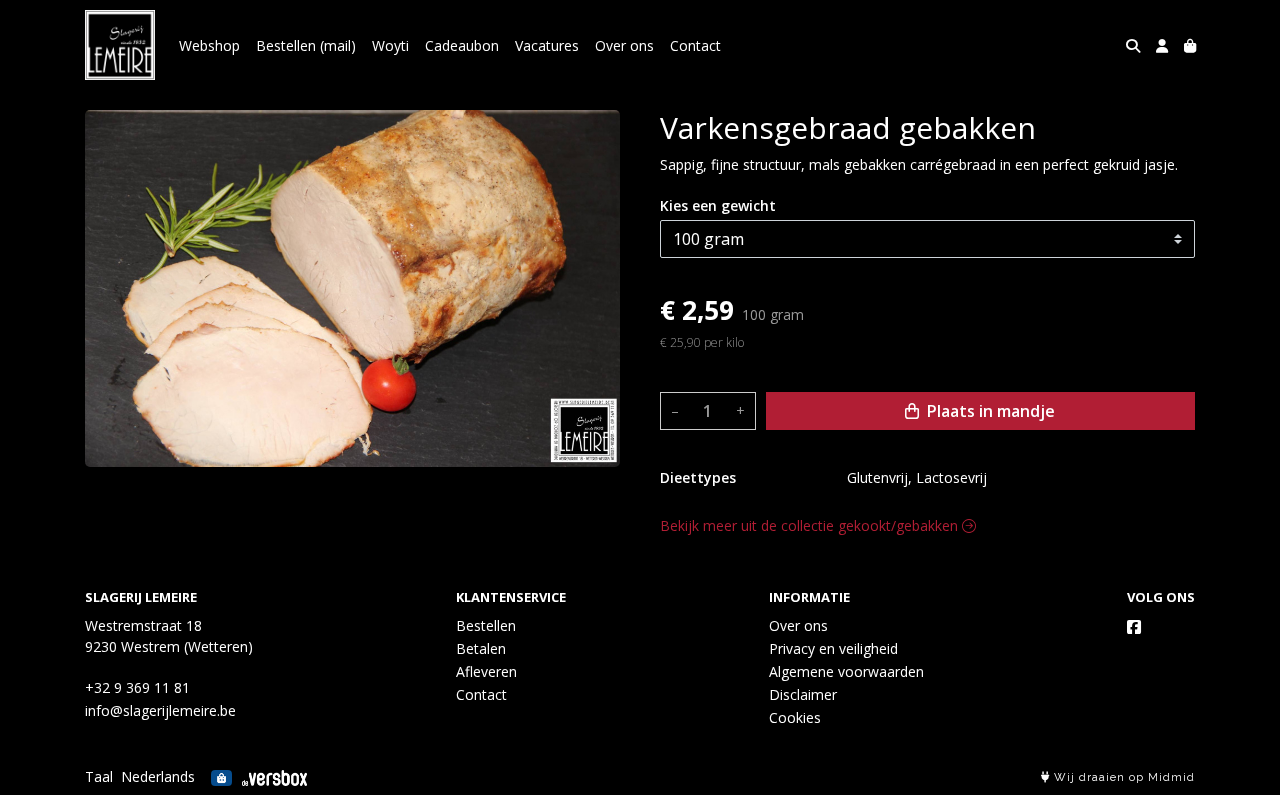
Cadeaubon (462, 45)
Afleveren (486, 671)
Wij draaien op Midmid (1122, 777)
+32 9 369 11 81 (137, 687)
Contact (695, 45)
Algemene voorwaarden (846, 671)
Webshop (209, 45)
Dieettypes (698, 477)
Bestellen (486, 625)
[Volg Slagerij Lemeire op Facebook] (1134, 627)
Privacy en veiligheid (833, 648)
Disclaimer (803, 694)
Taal (99, 776)
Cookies (795, 717)
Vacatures (547, 45)
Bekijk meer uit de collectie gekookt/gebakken (811, 525)
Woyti (390, 45)
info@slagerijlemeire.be (160, 710)
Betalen (481, 648)
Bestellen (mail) (306, 45)
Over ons (624, 45)
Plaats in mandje (989, 411)
